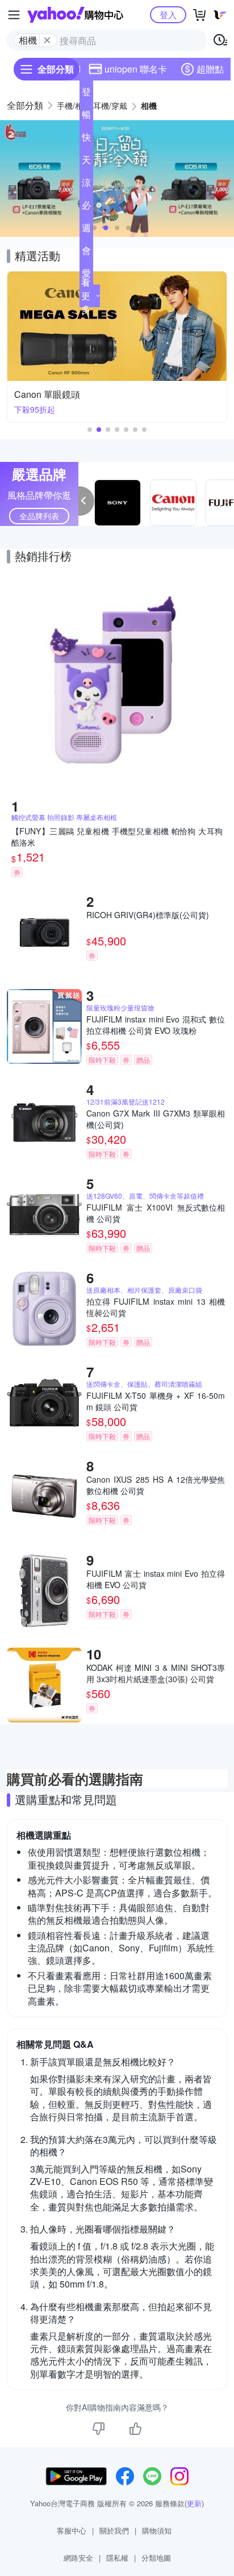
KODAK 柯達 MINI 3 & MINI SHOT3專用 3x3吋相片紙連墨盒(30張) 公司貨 (156, 1673)
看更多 (86, 296)
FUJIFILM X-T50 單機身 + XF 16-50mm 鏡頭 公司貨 (156, 1401)
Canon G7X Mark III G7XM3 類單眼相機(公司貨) (156, 1119)
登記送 (86, 94)
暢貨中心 (86, 117)
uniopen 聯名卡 (136, 69)
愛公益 (86, 275)
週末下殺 (86, 230)
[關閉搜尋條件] (47, 40)
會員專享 (86, 253)
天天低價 (86, 162)
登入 (168, 14)
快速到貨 (86, 139)
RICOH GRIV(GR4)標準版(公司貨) (148, 915)
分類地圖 (156, 2558)
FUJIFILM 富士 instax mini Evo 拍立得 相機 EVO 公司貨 (156, 1579)
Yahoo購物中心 (75, 15)
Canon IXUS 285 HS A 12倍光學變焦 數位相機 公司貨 (156, 1485)
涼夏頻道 (86, 185)
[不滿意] (99, 2429)
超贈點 (210, 69)
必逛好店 (86, 207)
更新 (194, 2503)
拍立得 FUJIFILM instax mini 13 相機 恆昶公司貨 (156, 1307)
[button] (94, 228)
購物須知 (157, 2530)
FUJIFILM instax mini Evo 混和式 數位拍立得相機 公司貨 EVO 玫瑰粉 (156, 1025)
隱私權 (117, 2558)
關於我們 (114, 2530)
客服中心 (72, 2530)
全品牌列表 (39, 516)
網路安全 (78, 2558)
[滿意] (135, 2429)
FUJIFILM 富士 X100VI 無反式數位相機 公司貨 (156, 1213)
